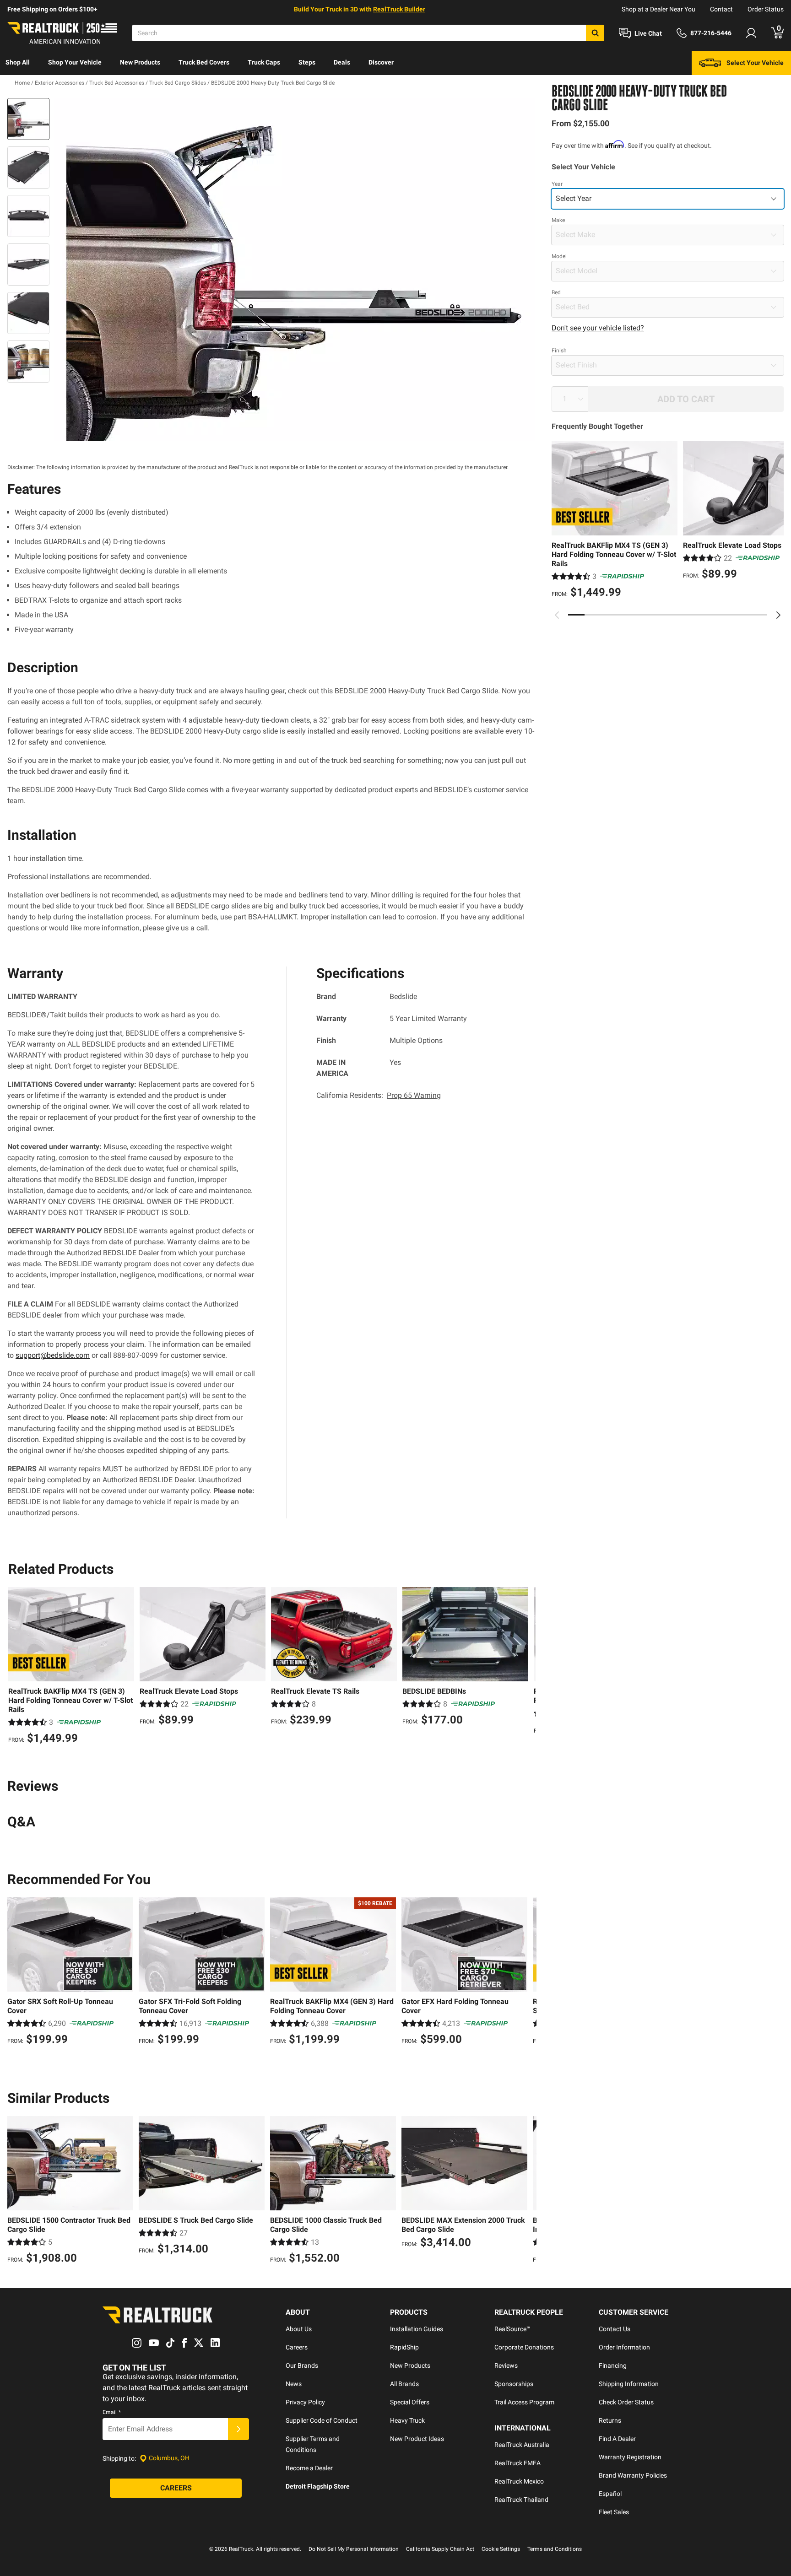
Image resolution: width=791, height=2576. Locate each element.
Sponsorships (514, 2384)
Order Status (766, 9)
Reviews (506, 2365)
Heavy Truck (407, 2420)
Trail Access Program (524, 2402)
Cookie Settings (501, 2549)
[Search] (595, 33)
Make (558, 220)
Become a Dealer (309, 2468)
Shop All (18, 62)
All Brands (404, 2384)
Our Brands (302, 2365)
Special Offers (410, 2402)
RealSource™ (512, 2329)
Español (610, 2494)
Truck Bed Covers (204, 62)
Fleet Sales (614, 2512)
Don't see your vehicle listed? (598, 328)
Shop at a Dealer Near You (658, 9)
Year (557, 184)
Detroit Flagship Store (318, 2486)
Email (112, 2412)
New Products (140, 62)
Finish (559, 351)
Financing (613, 2365)
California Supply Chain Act (440, 2549)
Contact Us (615, 2329)
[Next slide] (778, 615)
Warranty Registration (630, 2457)
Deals (342, 62)
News (294, 2384)
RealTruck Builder (399, 9)
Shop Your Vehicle (75, 62)
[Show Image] (28, 119)
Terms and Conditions (555, 2549)
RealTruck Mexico (519, 2481)
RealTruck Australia (522, 2445)
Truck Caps (264, 62)
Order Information (624, 2347)
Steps (307, 62)
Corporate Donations (524, 2347)
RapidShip (404, 2347)
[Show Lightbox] (295, 270)
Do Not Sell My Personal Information (354, 2549)
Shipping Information (629, 2384)
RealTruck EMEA (517, 2463)
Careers (297, 2347)
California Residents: (379, 1095)
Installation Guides (417, 2329)
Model (559, 256)
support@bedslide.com (53, 1355)
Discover (381, 62)
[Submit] (238, 2429)
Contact (721, 9)
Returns (610, 2420)
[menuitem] (18, 63)
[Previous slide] (557, 615)
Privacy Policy (305, 2402)
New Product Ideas (417, 2439)
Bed (556, 292)
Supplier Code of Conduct (322, 2420)
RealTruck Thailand (521, 2500)
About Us (299, 2329)
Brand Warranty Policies (633, 2475)
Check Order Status (626, 2402)
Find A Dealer (617, 2439)
